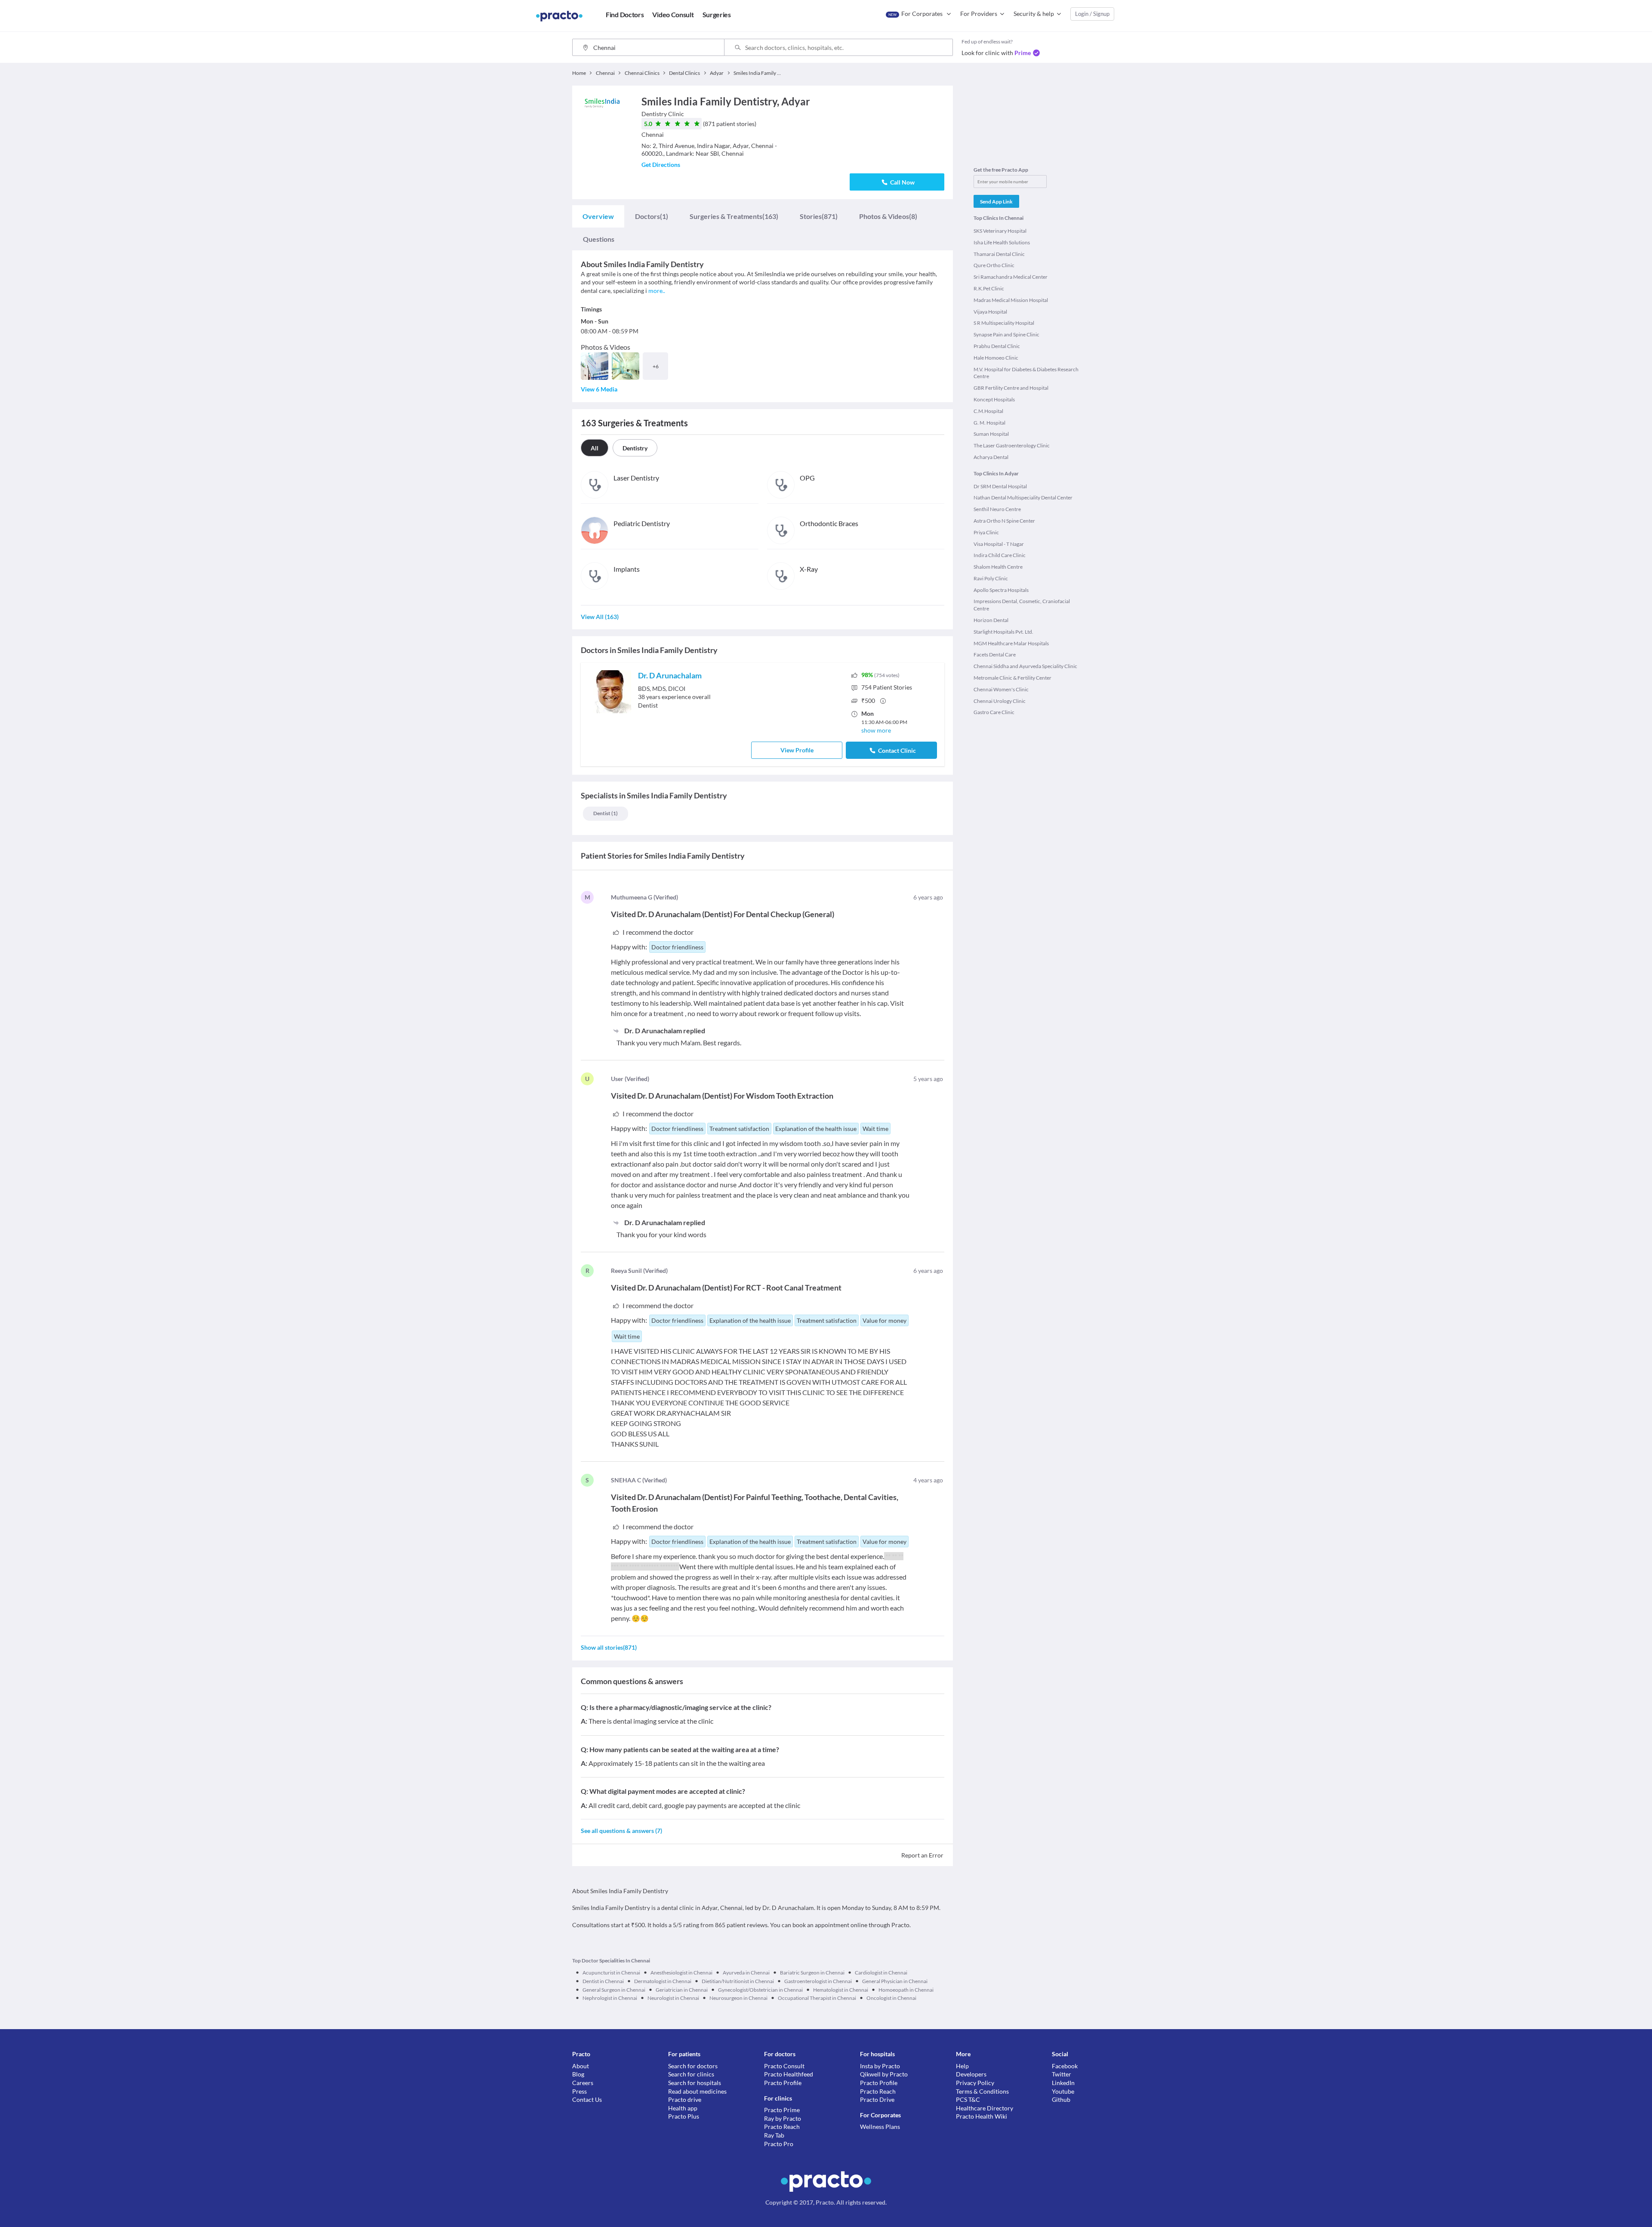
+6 (656, 366)
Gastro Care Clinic (994, 712)
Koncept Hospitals (994, 399)
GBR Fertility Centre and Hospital (1011, 388)
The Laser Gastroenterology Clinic (1012, 445)
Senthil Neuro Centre (997, 509)
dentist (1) (606, 813)
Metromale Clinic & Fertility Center (1012, 678)
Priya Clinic (986, 532)
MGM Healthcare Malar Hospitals (1011, 643)
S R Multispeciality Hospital (1004, 323)
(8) (888, 216)
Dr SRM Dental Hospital (1000, 486)
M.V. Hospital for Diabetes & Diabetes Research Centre (1026, 373)
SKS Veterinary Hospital (1000, 231)
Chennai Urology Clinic (1000, 701)
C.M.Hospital (988, 411)
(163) (734, 216)
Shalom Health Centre (998, 567)
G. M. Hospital (989, 423)
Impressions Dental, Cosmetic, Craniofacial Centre (1022, 605)
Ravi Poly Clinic (991, 578)
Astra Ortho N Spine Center (1004, 521)
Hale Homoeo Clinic (996, 358)
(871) (819, 216)
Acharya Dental (991, 457)
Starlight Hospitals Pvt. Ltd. (1003, 632)
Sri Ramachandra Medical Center (1011, 277)
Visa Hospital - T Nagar (999, 544)
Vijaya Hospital (990, 312)
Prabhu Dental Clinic (997, 346)
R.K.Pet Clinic (989, 288)
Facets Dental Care (995, 655)
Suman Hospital (991, 434)
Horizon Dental (991, 620)
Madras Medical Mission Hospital (1011, 300)
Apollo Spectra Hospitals (1001, 590)
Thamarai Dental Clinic (999, 254)
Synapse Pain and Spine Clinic (1006, 334)
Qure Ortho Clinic (994, 265)
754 (887, 687)
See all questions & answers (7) (621, 1831)
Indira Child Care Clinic (1000, 555)
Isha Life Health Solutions (1002, 242)
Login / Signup (1092, 14)
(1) (652, 216)
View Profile (797, 750)
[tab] (598, 216)
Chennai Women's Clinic (1001, 689)
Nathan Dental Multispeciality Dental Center (1023, 497)
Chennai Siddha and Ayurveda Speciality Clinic (1025, 666)
